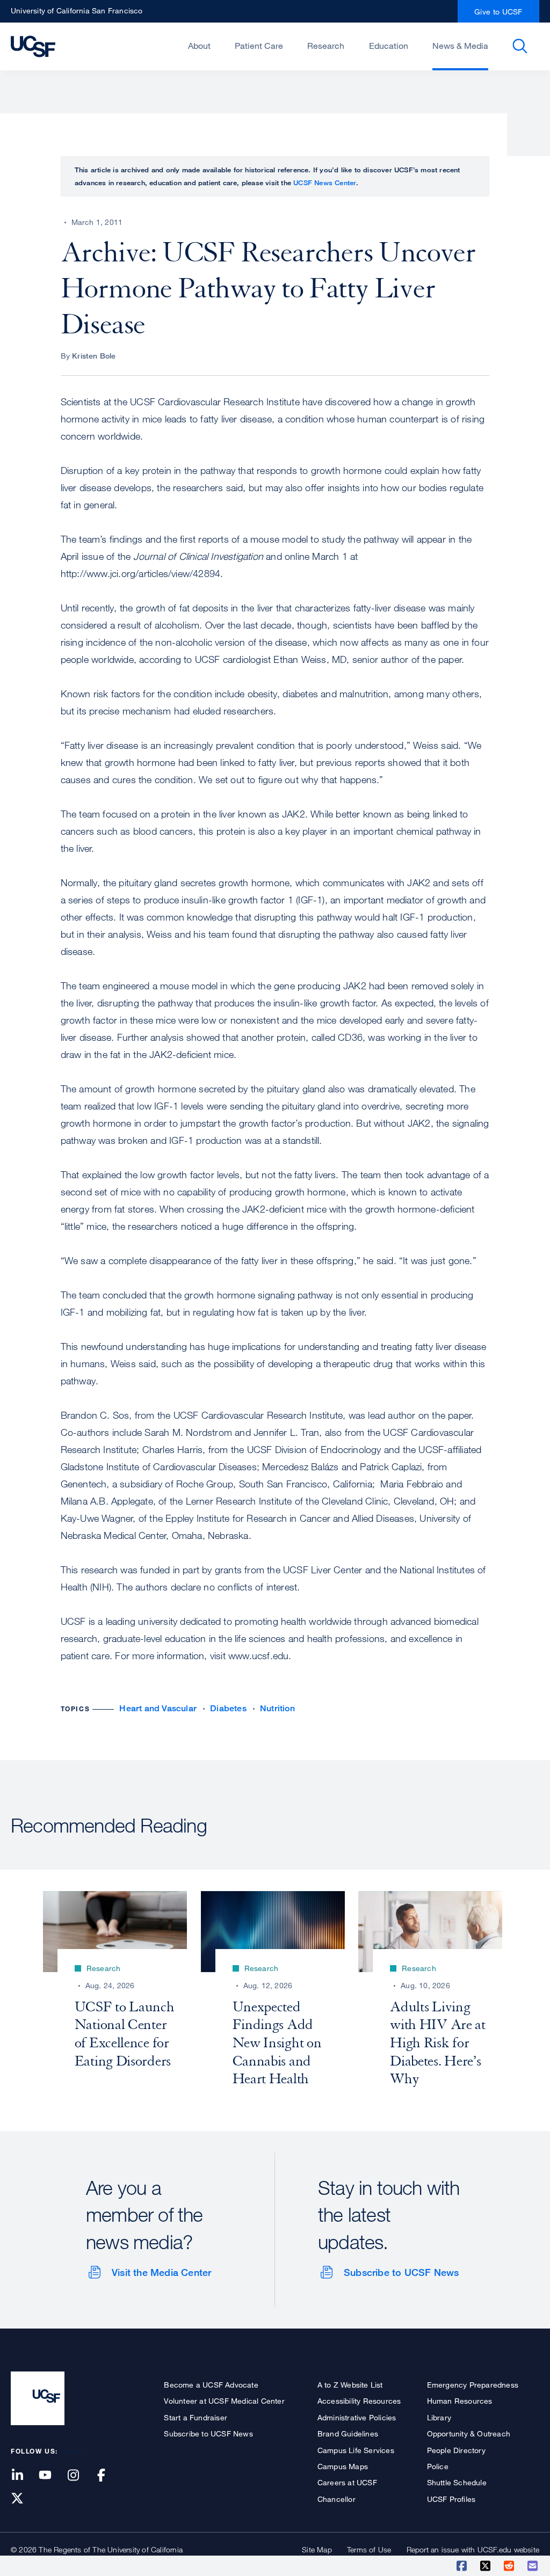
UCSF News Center (325, 183)
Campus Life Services (356, 2450)
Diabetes (228, 1708)
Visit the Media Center (161, 2272)
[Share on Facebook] (462, 2566)
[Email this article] (533, 2566)
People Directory (456, 2450)
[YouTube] (52, 2476)
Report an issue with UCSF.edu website (473, 2549)
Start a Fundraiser (196, 2417)
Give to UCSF (498, 12)
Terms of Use (369, 2549)
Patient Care (259, 46)
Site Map (317, 2549)
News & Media (460, 46)
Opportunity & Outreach (469, 2433)
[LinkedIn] (24, 2476)
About (199, 46)
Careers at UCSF (347, 2482)
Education (389, 46)
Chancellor (336, 2499)
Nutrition (277, 1708)
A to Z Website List (350, 2385)
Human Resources (460, 2401)
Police (438, 2466)
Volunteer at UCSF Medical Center (224, 2401)
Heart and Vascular (158, 1708)
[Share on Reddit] (510, 2566)
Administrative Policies (357, 2417)
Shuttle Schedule (457, 2482)
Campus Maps (343, 2466)
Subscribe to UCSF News (401, 2272)
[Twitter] (24, 2499)
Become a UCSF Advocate (211, 2385)
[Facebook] (108, 2476)
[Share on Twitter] (486, 2566)
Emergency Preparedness (473, 2385)
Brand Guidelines (348, 2433)
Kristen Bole (94, 356)
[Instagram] (79, 2476)
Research (326, 46)
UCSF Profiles (451, 2499)
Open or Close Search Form (520, 46)
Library (439, 2417)
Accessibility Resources (359, 2401)
